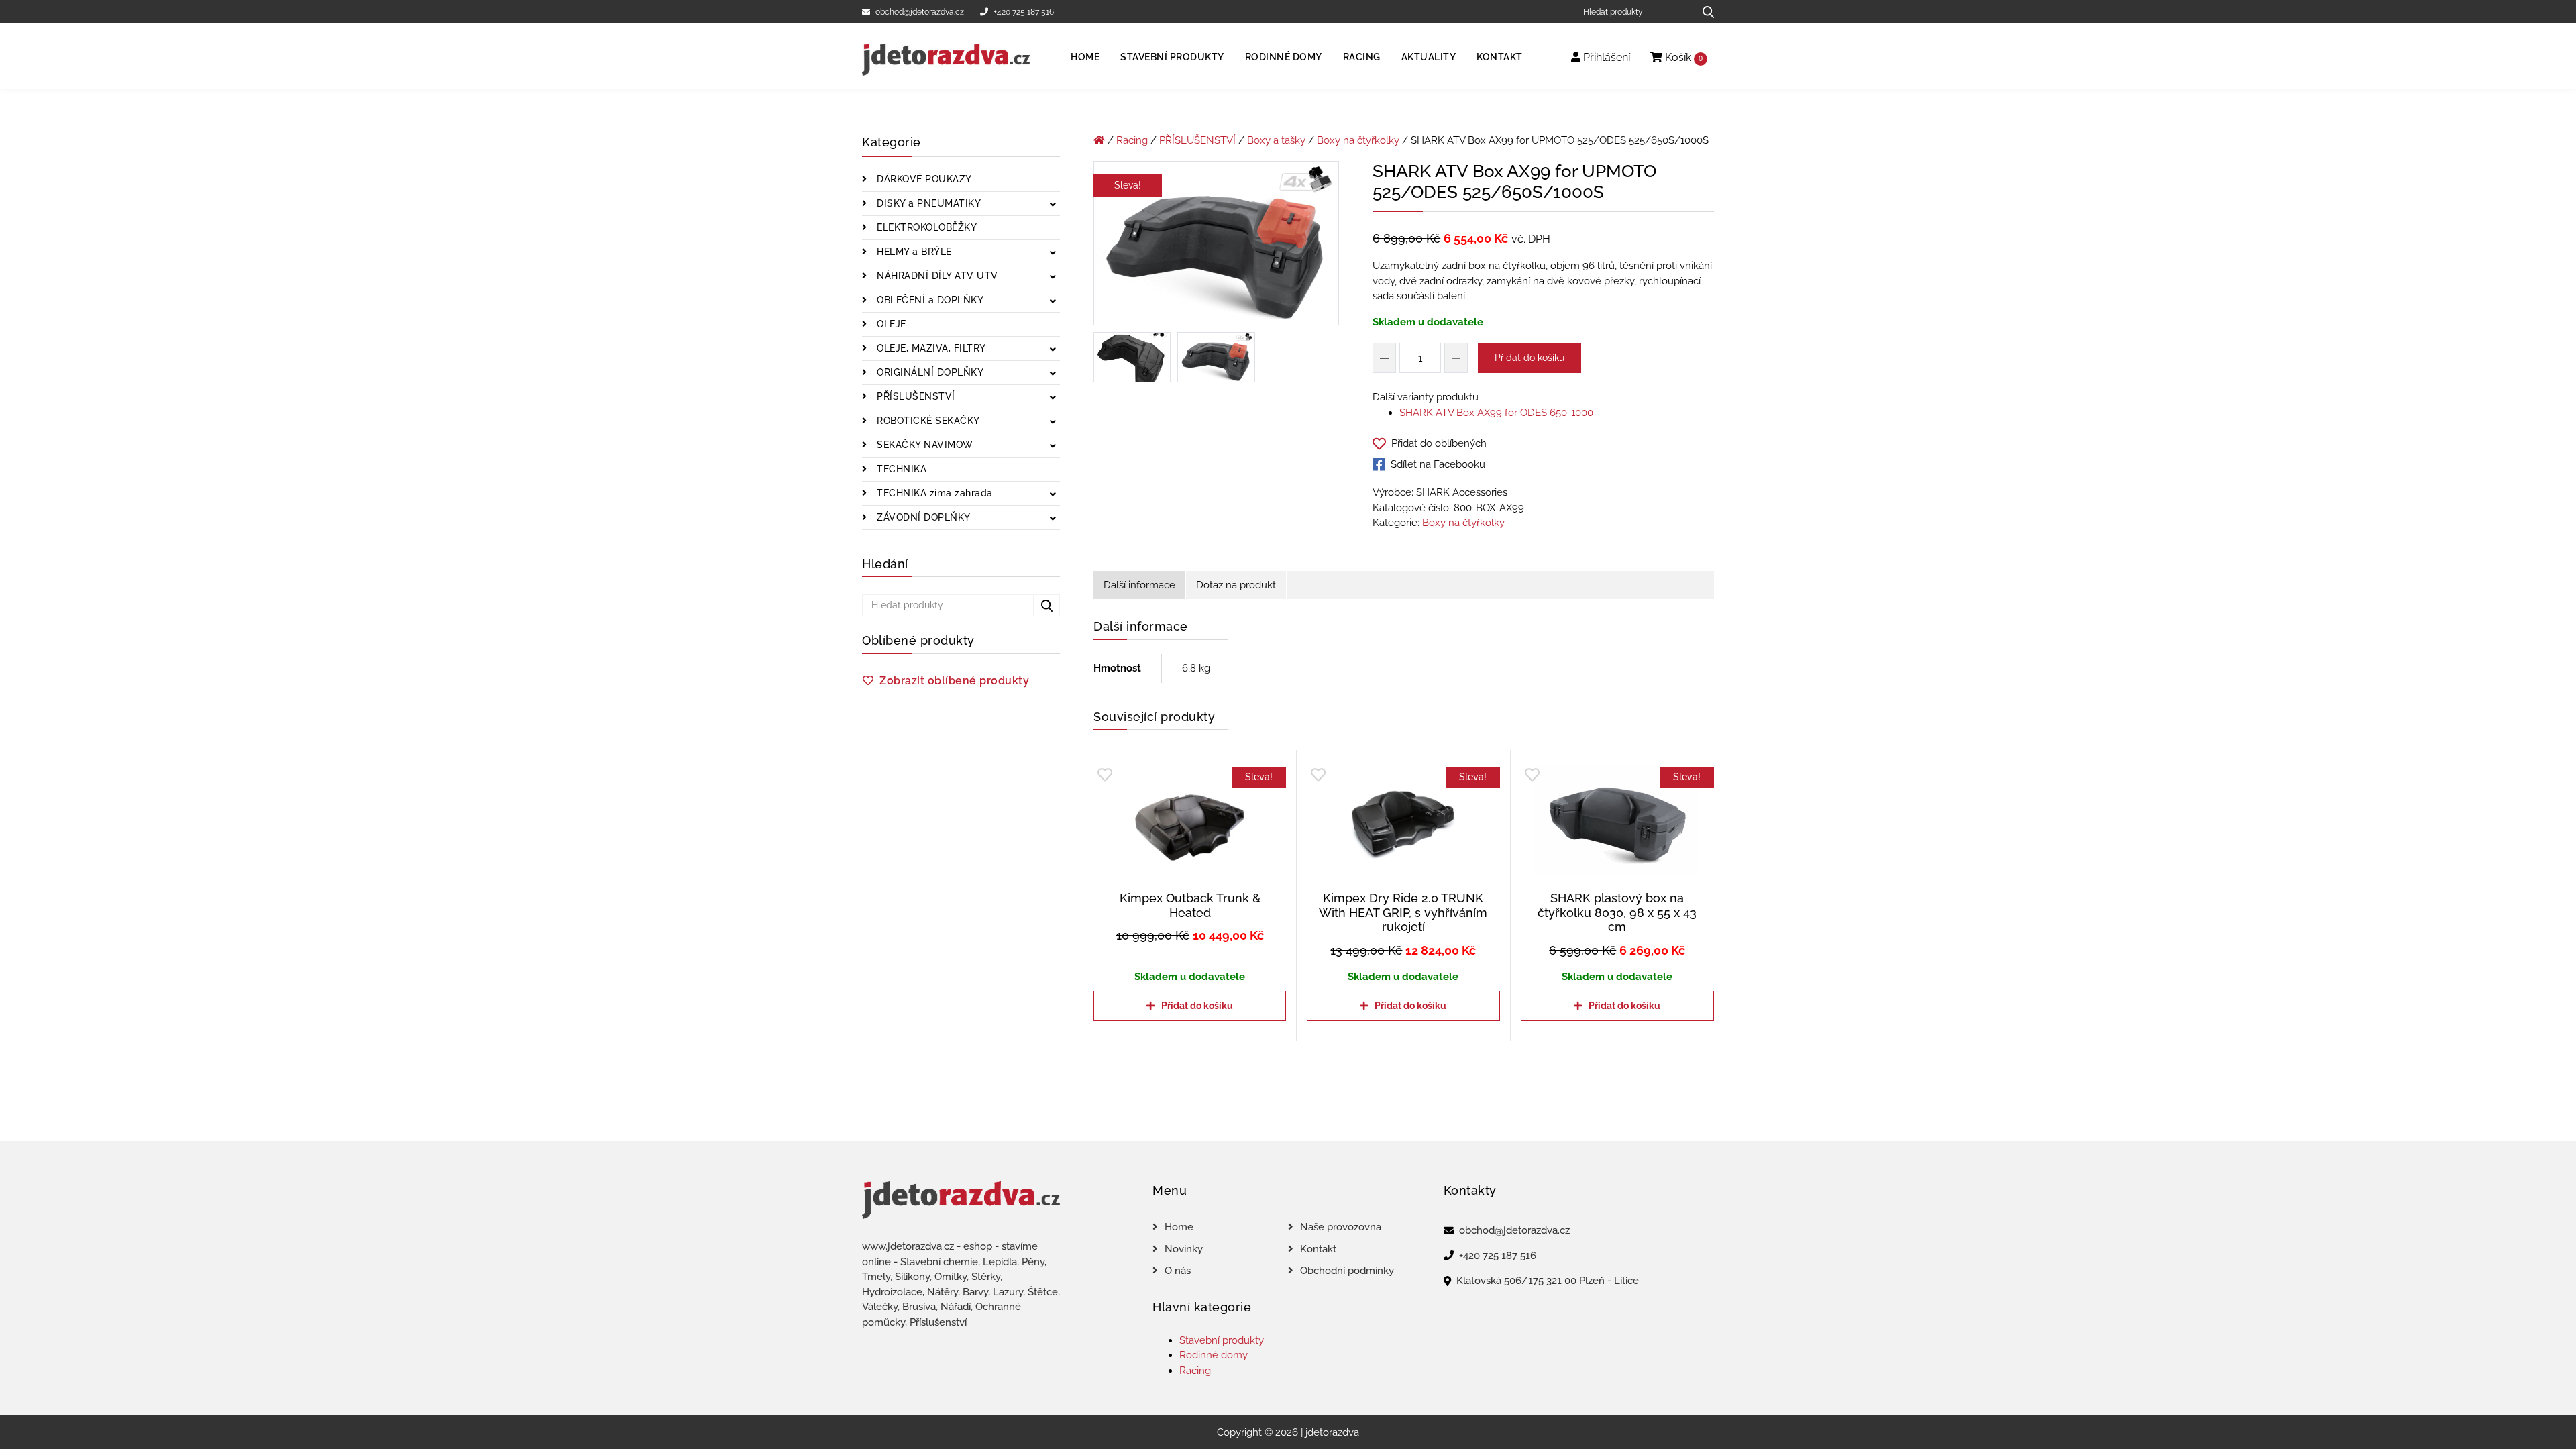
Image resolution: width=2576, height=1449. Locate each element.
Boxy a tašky (1276, 140)
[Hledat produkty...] (1704, 12)
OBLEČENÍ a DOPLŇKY (929, 300)
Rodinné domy (1284, 57)
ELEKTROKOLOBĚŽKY (926, 227)
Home (1085, 57)
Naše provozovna (1341, 1227)
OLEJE (890, 324)
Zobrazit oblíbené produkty (954, 681)
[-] (1384, 358)
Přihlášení (1605, 57)
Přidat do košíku (1529, 358)
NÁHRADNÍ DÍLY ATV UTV (936, 276)
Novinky (1184, 1249)
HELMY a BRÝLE (913, 252)
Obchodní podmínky (1347, 1271)
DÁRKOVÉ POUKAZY (923, 179)
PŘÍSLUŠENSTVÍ (915, 396)
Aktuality (1429, 57)
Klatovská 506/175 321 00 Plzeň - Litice (1548, 1281)
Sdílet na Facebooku (1438, 464)
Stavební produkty (1172, 57)
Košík (1682, 57)
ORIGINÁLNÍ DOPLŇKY (929, 372)
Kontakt (1500, 57)
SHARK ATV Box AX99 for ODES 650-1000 (1496, 413)
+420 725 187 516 (1024, 12)
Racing (1362, 57)
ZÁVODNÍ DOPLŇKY (922, 517)
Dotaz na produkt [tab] (1236, 585)
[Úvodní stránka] (1099, 140)
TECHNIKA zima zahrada (933, 493)
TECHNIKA (901, 469)
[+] (1456, 358)
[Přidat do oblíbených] (1105, 775)
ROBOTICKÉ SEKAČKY (927, 421)
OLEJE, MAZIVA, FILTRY (930, 348)
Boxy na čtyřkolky (1358, 140)
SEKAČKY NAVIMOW (924, 445)
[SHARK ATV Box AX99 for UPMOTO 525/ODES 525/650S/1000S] (1216, 246)
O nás (1178, 1271)
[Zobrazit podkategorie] (1053, 205)
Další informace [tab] (1139, 585)
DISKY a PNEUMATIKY (928, 203)
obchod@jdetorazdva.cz (920, 12)
